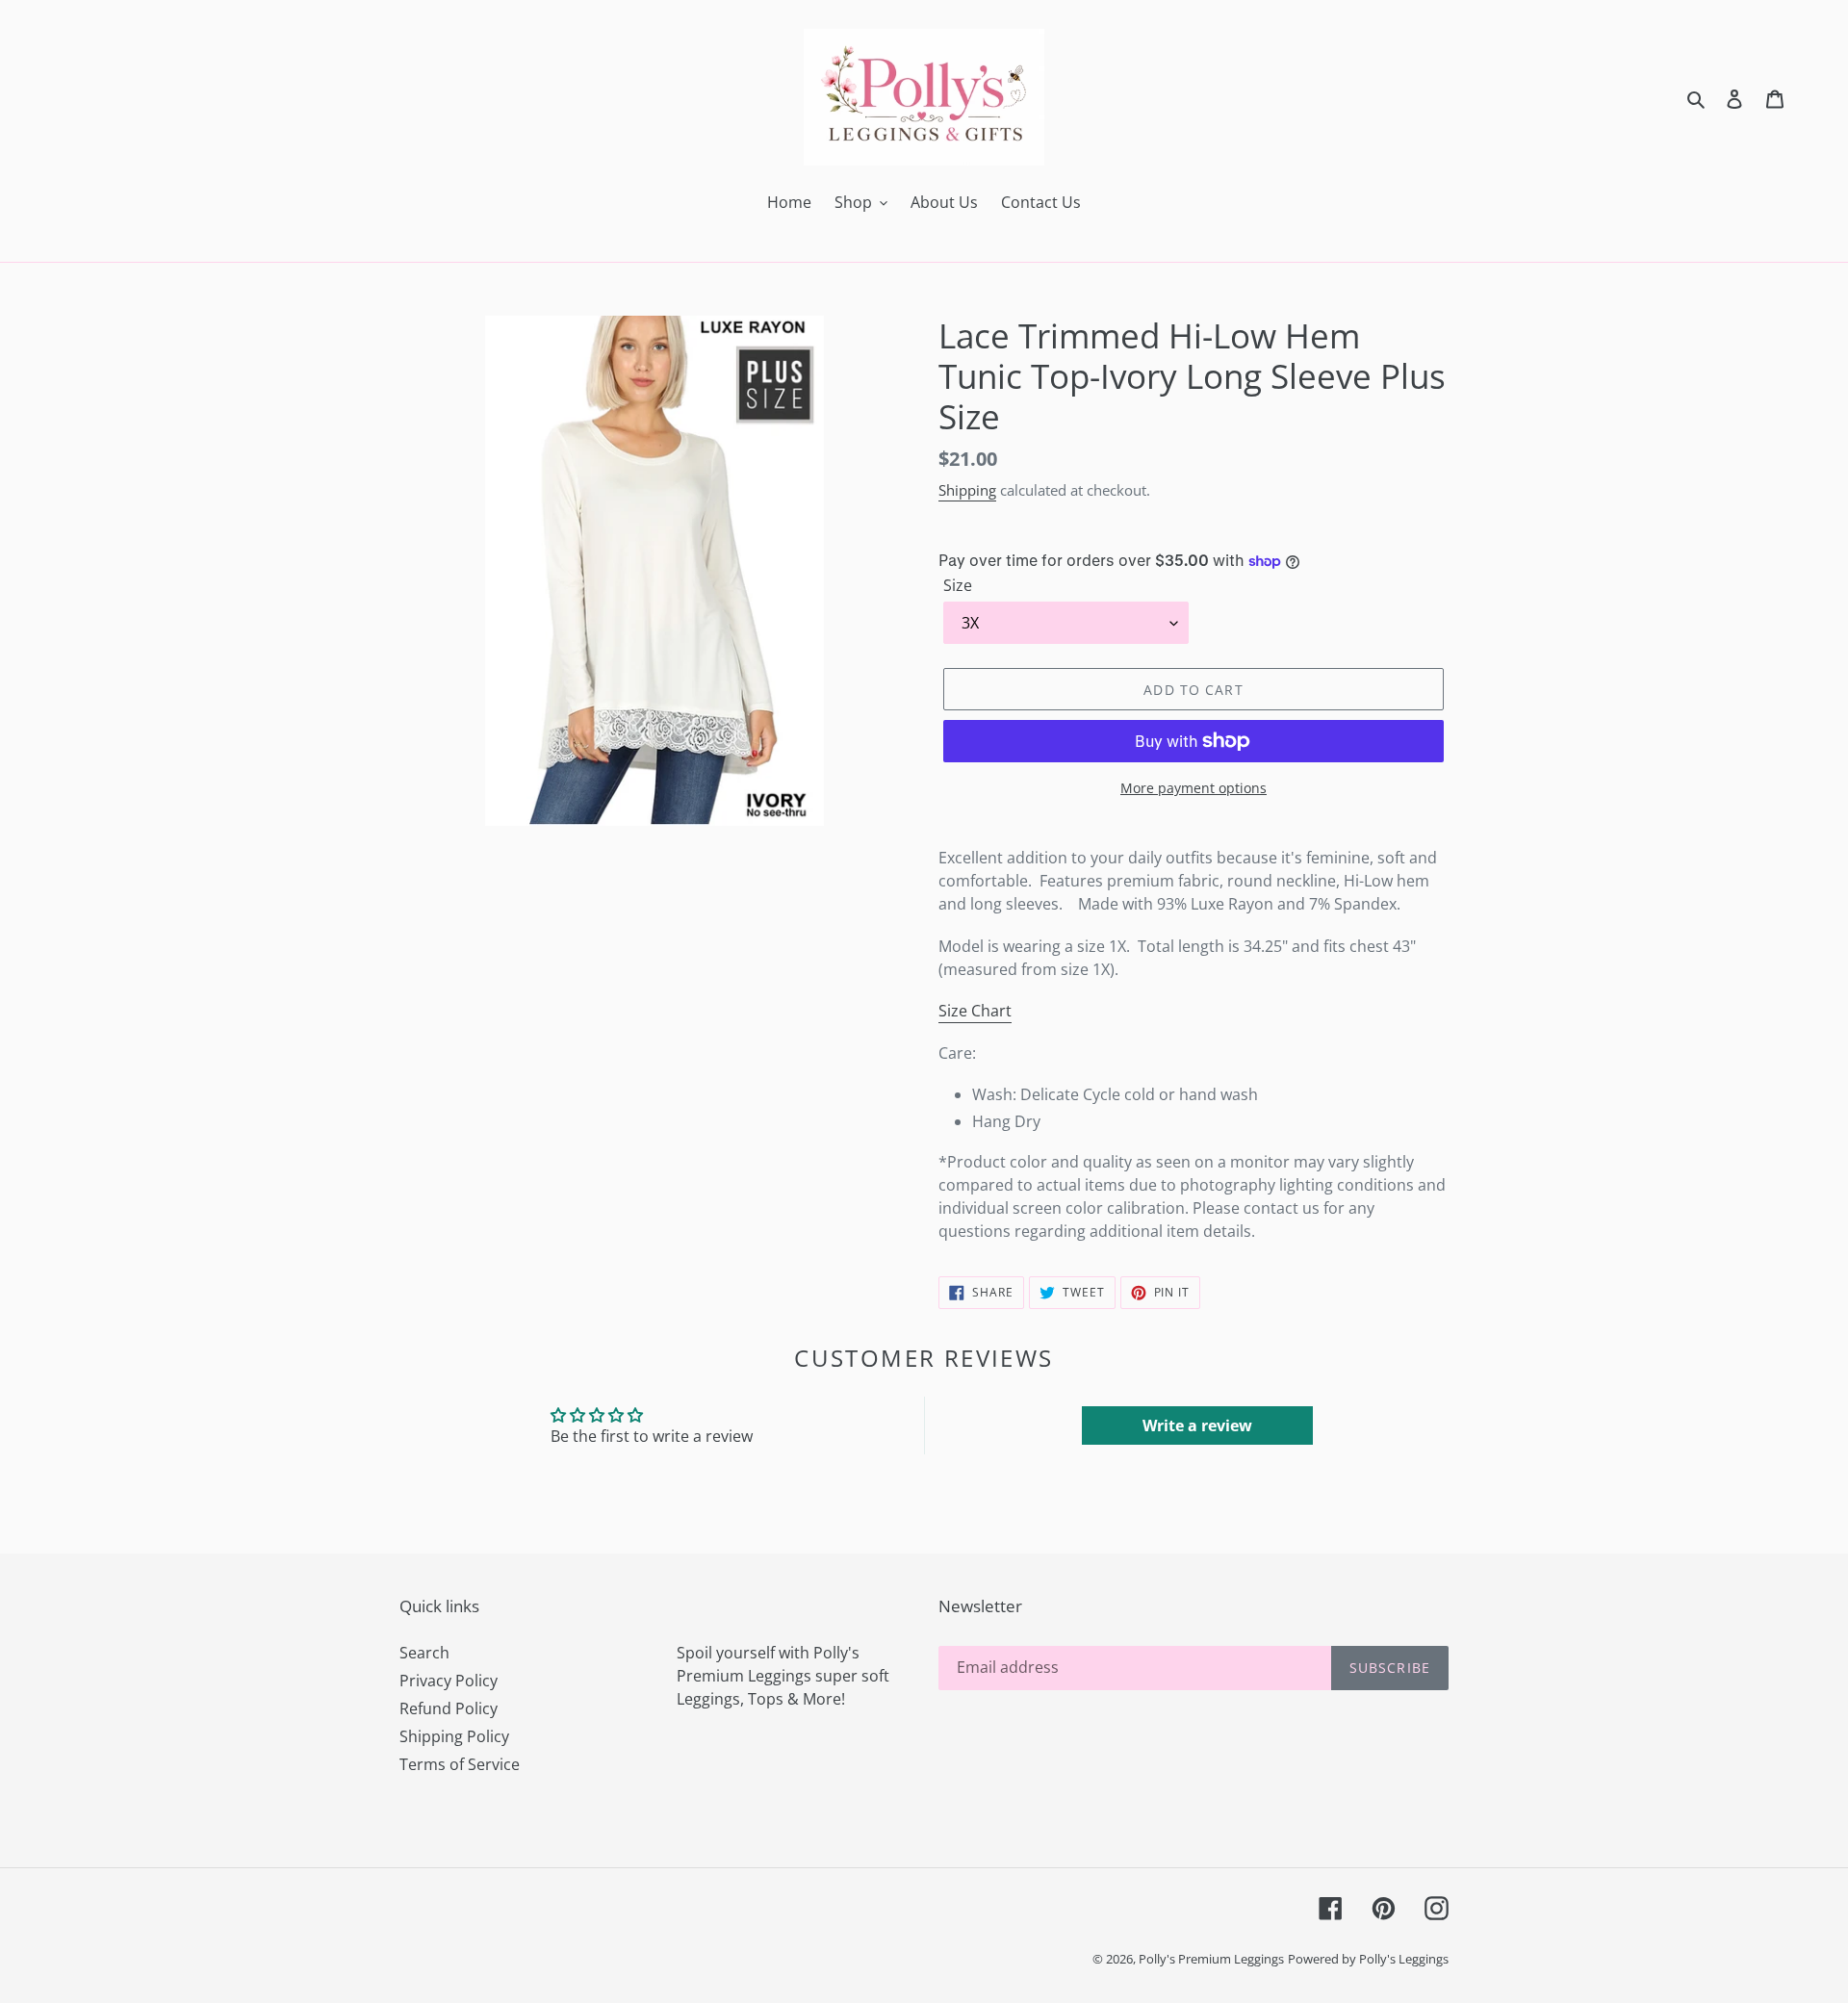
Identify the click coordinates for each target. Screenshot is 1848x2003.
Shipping (967, 490)
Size (958, 585)
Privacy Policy (449, 1681)
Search (424, 1653)
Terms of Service (460, 1764)
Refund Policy (449, 1708)
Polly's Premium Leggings (1211, 1959)
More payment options (1193, 788)
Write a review (1197, 1425)
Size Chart (975, 1011)
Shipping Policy (454, 1736)
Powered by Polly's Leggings (1368, 1959)
